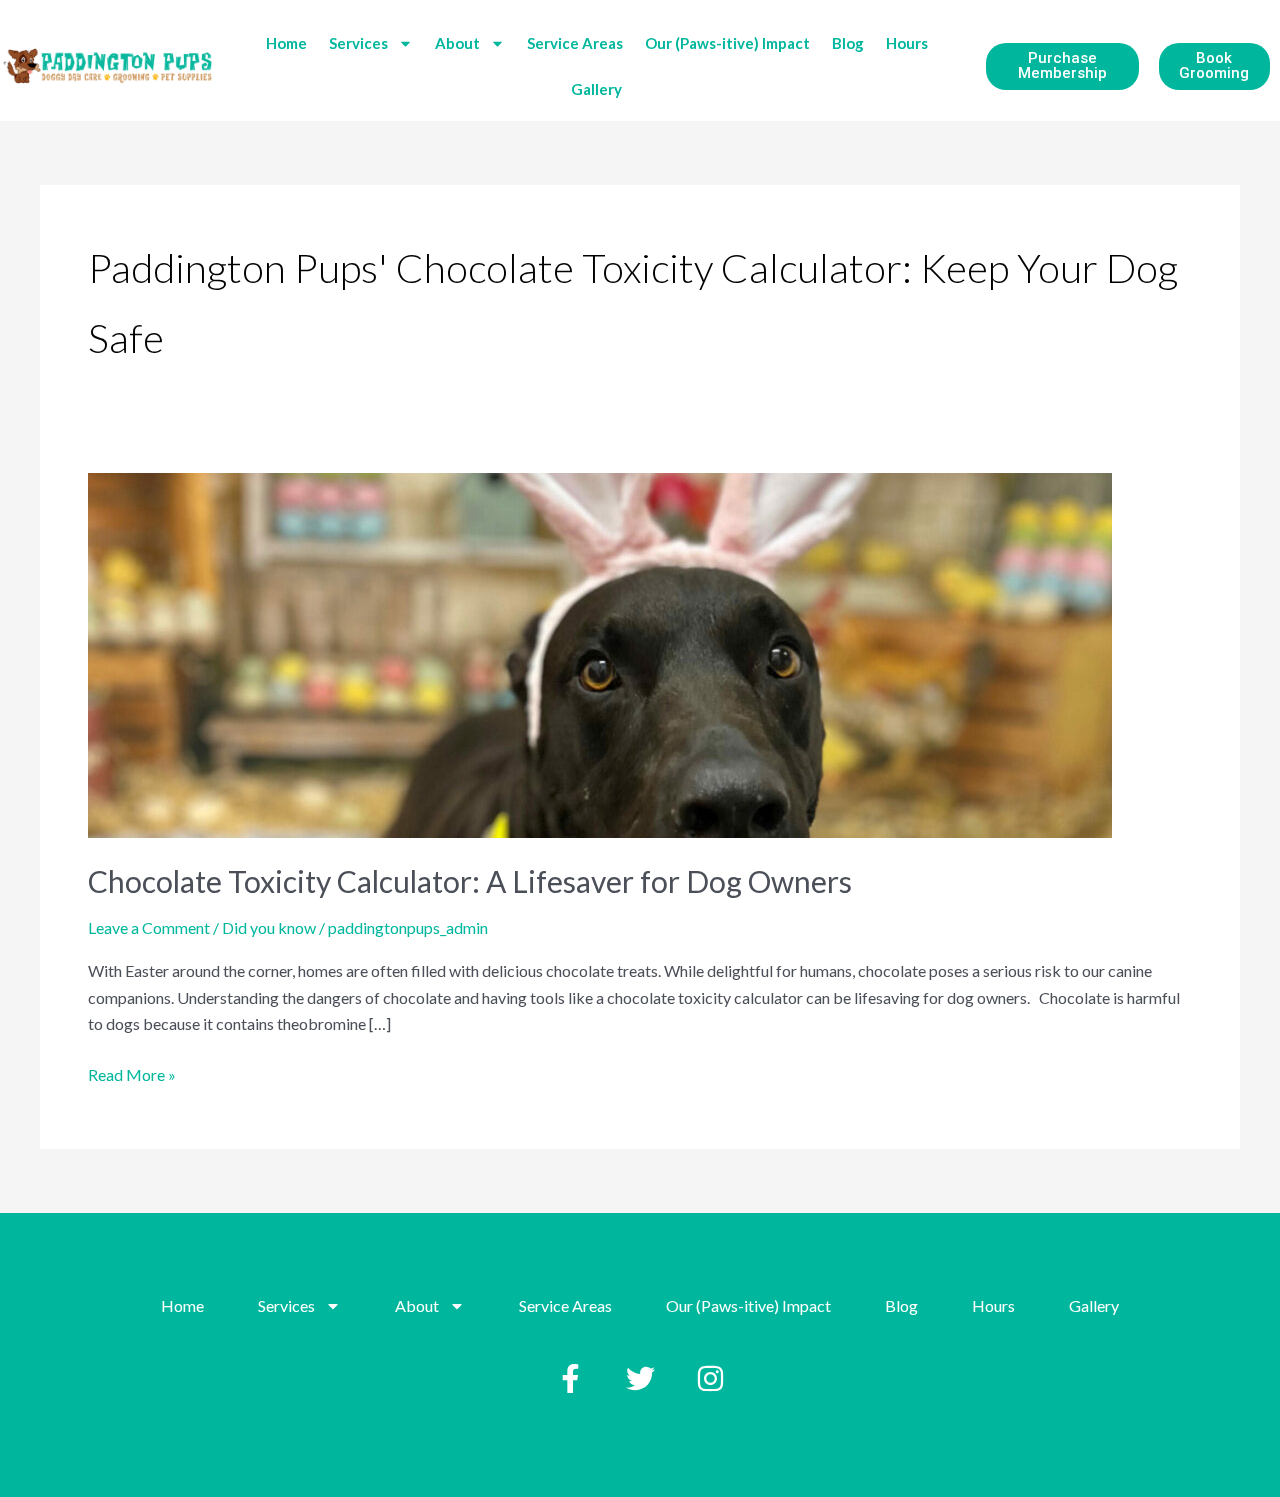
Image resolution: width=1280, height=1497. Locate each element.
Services (358, 43)
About (457, 43)
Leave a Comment (149, 927)
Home (286, 43)
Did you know (269, 927)
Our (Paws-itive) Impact (727, 43)
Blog (848, 43)
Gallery (596, 89)
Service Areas (575, 43)
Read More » (132, 1073)
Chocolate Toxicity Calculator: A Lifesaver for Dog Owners (470, 881)
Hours (907, 43)
